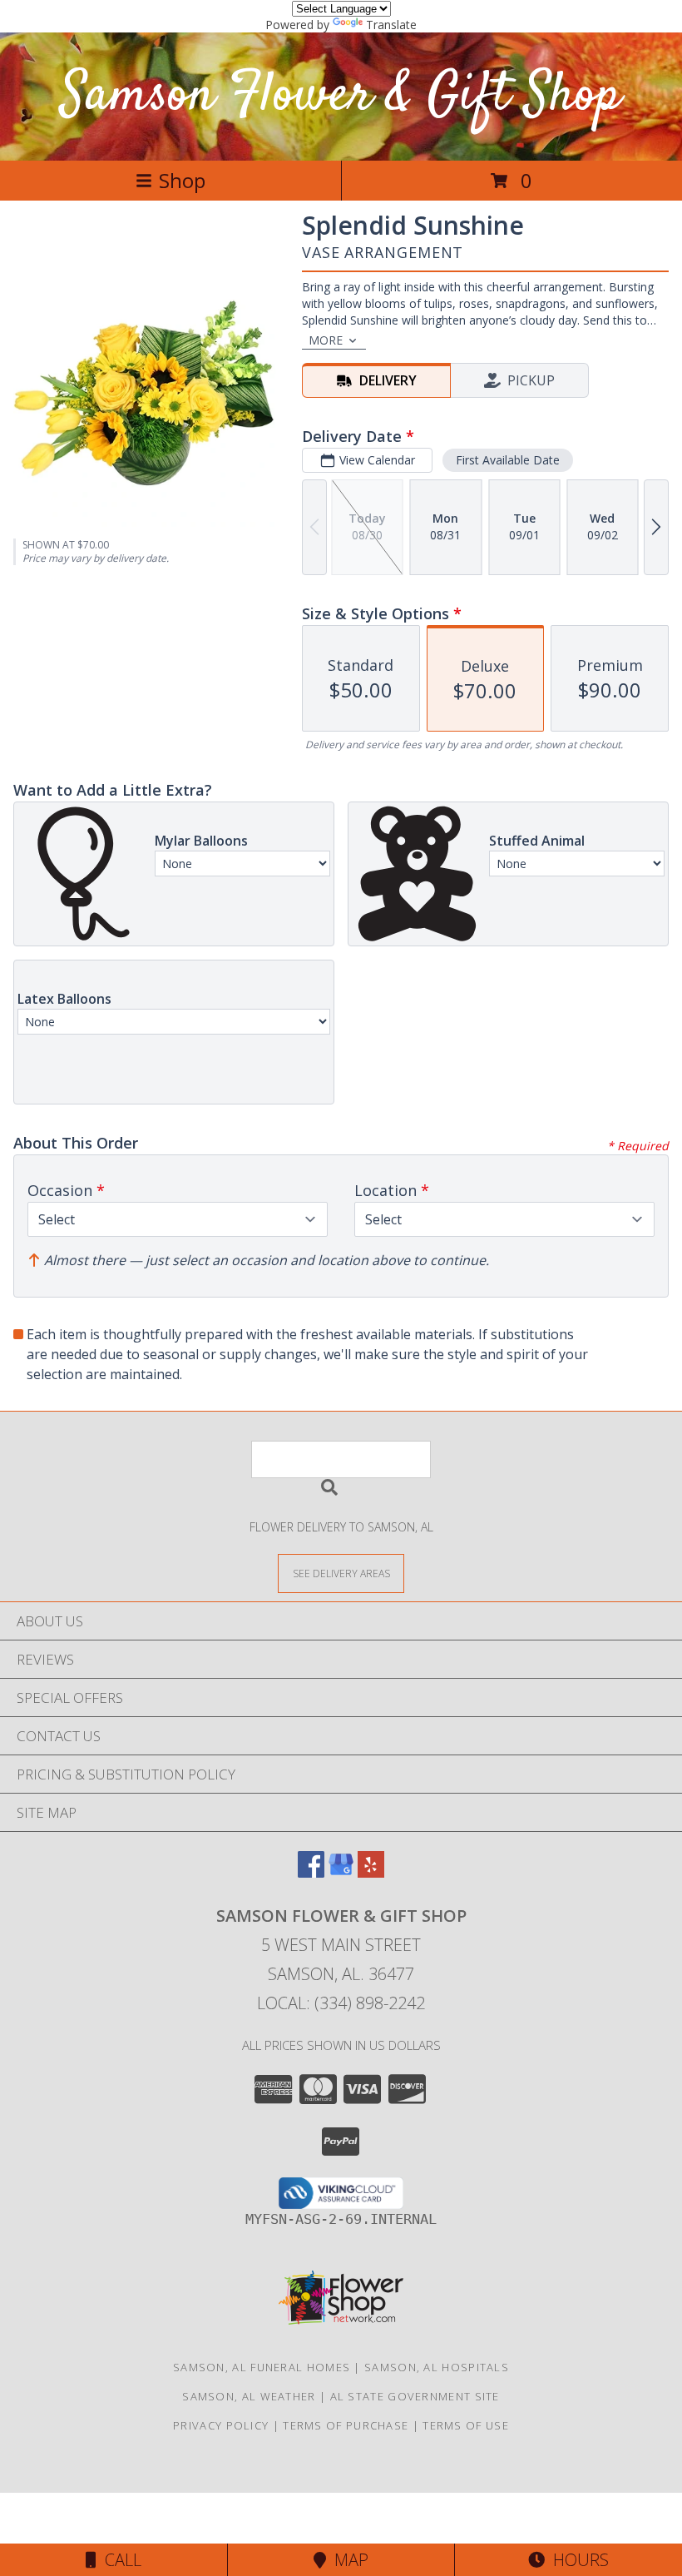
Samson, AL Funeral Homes (262, 2367)
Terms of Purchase (346, 2425)
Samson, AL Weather (249, 2396)
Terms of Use (466, 2425)
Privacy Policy (221, 2425)
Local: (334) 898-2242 (341, 2003)
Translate (391, 25)
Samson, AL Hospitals (437, 2367)
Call (119, 2560)
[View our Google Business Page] (341, 1872)
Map (347, 2560)
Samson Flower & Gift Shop (341, 96)
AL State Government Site (415, 2396)
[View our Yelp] (371, 1872)
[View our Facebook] (311, 1872)
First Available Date (508, 460)
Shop (182, 180)
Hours (577, 2560)
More (326, 340)
